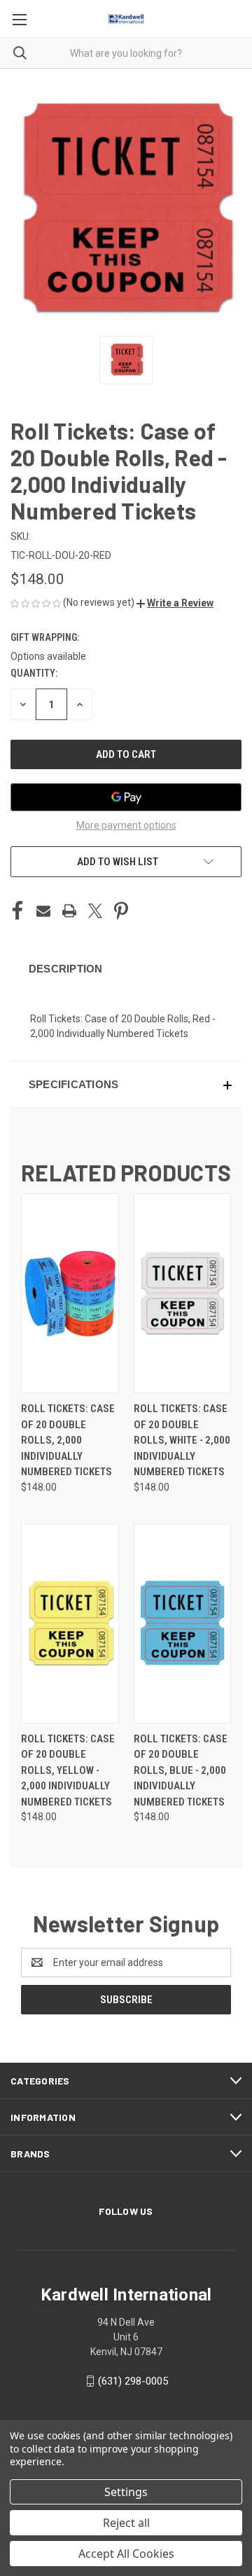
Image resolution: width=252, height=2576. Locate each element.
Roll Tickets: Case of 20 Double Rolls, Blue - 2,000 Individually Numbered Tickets (181, 1770)
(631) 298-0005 (133, 2381)
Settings (126, 2492)
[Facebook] (17, 911)
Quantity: (34, 673)
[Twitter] (95, 911)
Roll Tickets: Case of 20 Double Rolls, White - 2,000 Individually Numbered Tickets (182, 1440)
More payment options (126, 825)
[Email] (43, 911)
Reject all (126, 2523)
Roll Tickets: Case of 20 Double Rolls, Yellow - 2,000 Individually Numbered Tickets (68, 1770)
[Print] (69, 911)
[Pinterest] (121, 911)
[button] (175, 603)
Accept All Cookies (126, 2554)
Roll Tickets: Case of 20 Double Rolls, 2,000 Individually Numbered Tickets (68, 1440)
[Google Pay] (126, 797)
